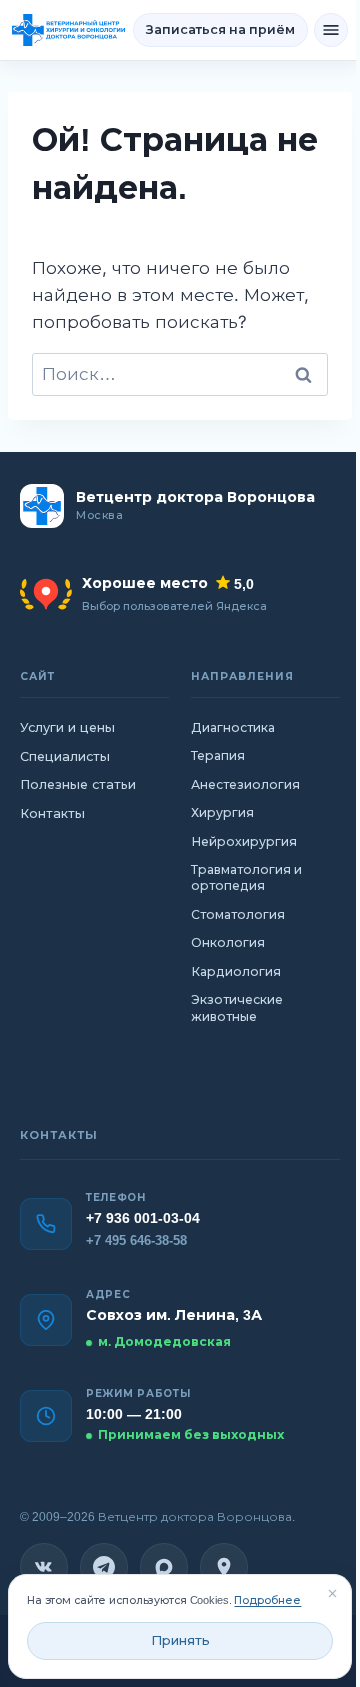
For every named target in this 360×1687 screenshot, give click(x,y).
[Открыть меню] (331, 30)
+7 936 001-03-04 (143, 1218)
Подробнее (267, 1600)
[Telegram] (104, 1567)
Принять (180, 1640)
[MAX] (164, 1567)
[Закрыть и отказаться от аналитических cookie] (332, 1594)
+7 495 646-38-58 (136, 1241)
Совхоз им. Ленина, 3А (174, 1315)
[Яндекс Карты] (224, 1567)
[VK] (44, 1567)
